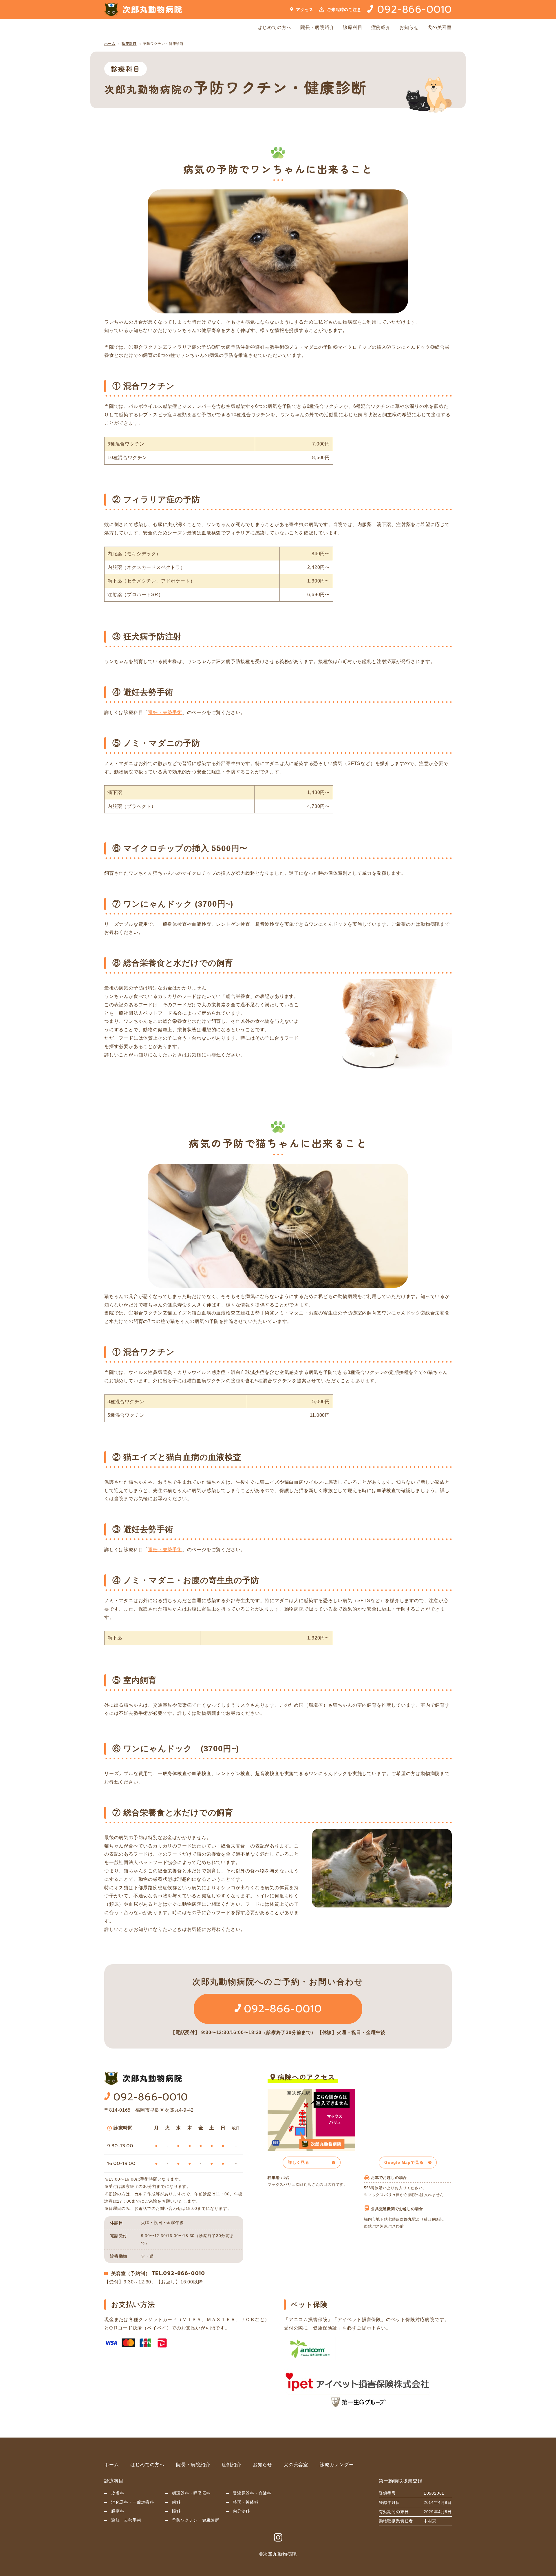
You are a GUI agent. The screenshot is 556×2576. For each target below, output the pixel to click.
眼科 (176, 2511)
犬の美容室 (440, 27)
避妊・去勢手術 (165, 712)
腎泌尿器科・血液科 (252, 2493)
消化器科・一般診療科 (133, 2502)
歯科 (176, 2502)
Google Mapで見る (404, 2162)
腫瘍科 (118, 2511)
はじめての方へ (275, 27)
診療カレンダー (337, 2465)
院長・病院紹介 (317, 27)
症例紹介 (381, 27)
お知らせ (409, 27)
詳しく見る (299, 2162)
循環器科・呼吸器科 (191, 2493)
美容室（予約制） (131, 2273)
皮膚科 (118, 2493)
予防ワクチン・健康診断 (163, 44)
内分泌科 (241, 2511)
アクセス (304, 10)
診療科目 (353, 27)
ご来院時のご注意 (344, 10)
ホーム (110, 44)
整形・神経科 (246, 2502)
